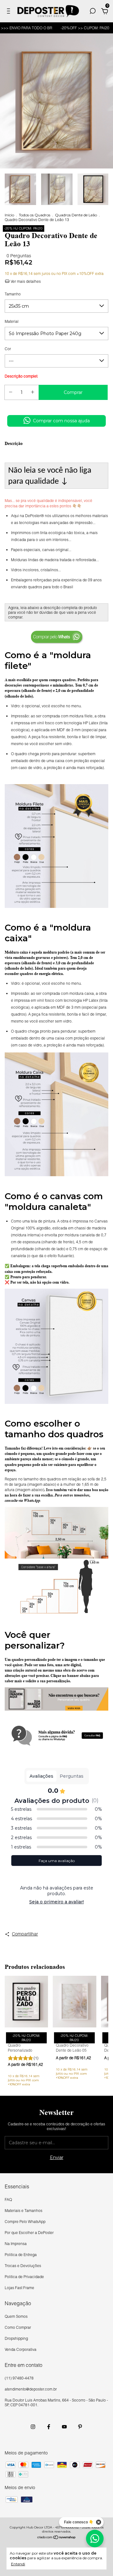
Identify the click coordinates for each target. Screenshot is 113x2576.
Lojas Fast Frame (19, 2288)
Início (9, 215)
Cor (8, 349)
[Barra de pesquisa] (93, 12)
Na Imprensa (16, 2244)
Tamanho (13, 294)
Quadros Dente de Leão (76, 215)
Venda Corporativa (21, 2349)
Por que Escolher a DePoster (29, 2233)
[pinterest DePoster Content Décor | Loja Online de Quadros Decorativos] (80, 2427)
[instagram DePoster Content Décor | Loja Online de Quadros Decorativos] (33, 2427)
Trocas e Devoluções (23, 2266)
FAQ (8, 2200)
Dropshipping (16, 2338)
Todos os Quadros (35, 215)
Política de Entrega (21, 2255)
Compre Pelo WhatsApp (25, 2222)
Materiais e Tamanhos (24, 2211)
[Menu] (10, 12)
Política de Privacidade (24, 2277)
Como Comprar (18, 2327)
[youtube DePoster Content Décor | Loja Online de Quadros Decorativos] (64, 2427)
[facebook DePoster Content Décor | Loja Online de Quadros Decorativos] (49, 2427)
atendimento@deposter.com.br (31, 2389)
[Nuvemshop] (57, 2538)
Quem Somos (16, 2316)
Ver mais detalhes (25, 281)
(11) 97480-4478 (19, 2378)
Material (12, 321)
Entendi (18, 2564)
